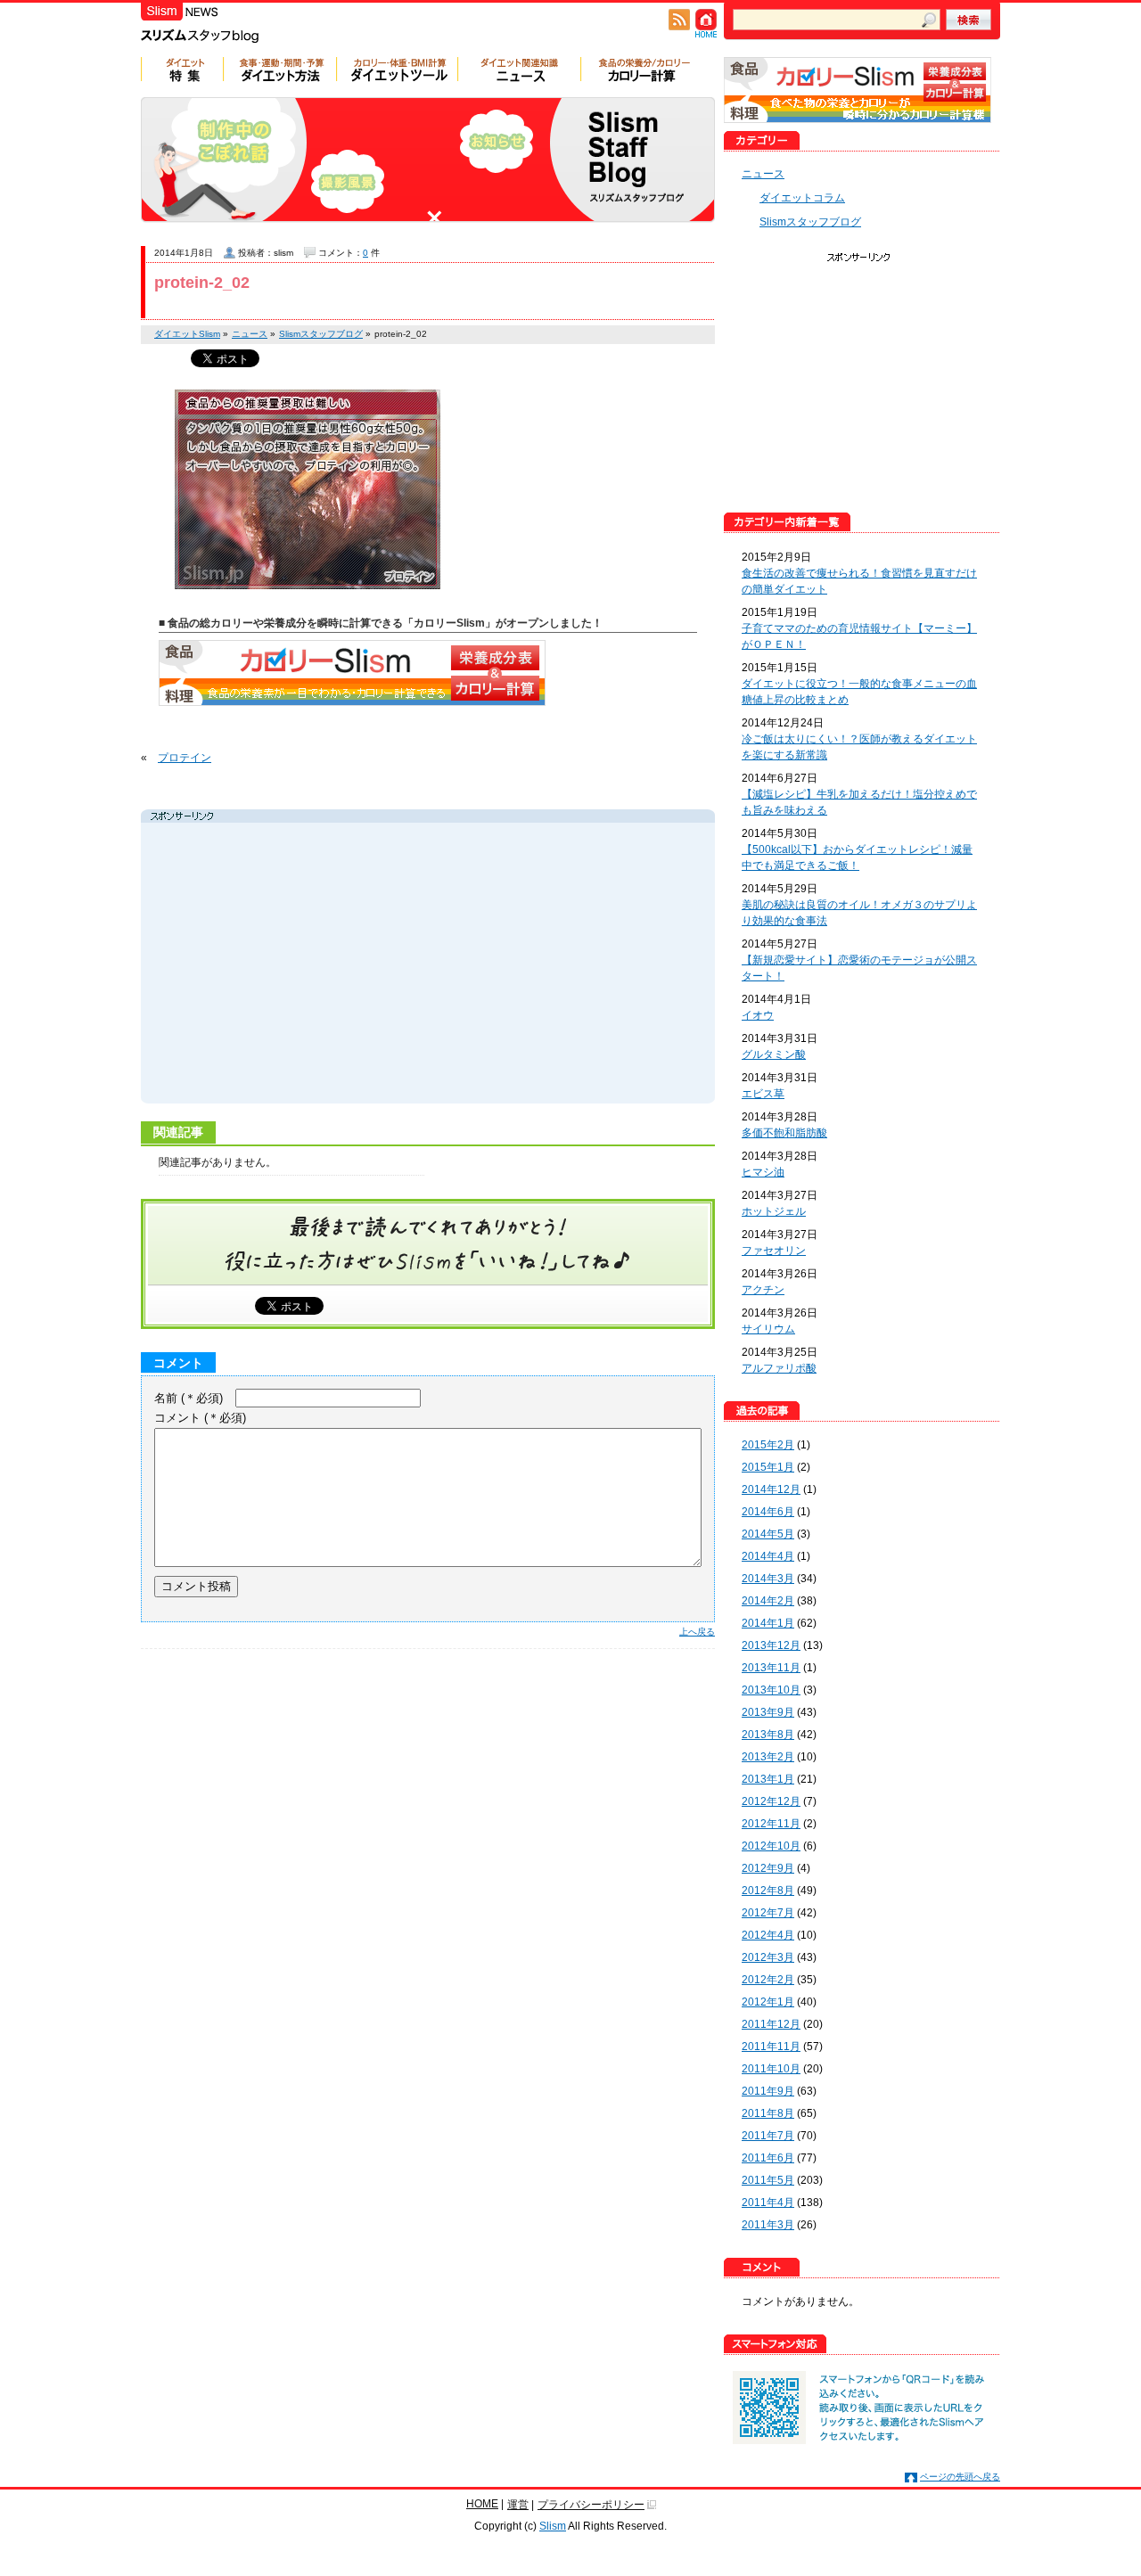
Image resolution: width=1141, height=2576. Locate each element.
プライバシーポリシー (591, 2505)
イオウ (758, 1015)
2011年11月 (771, 2047)
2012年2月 (768, 1980)
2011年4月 (768, 2203)
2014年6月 (768, 1512)
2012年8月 (768, 1891)
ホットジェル (774, 1211)
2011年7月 (768, 2136)
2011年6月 (768, 2158)
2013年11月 (771, 1668)
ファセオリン (774, 1251)
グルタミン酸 (774, 1054)
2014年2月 (768, 1601)
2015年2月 (768, 1445)
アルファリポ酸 (779, 1368)
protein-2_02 (202, 283)
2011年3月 (768, 2225)
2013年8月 (768, 1735)
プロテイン (185, 758)
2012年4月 (768, 1935)
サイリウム (768, 1329)
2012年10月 (771, 1846)
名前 (189, 1398)
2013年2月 (768, 1757)
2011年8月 (768, 2113)
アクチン (763, 1290)
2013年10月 (771, 1690)
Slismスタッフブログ (810, 222)
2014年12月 (771, 1489)
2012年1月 (768, 2002)
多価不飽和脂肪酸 (784, 1133)
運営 (518, 2505)
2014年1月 (768, 1623)
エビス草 (763, 1094)
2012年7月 (768, 1913)
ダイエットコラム (802, 198)
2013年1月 (768, 1779)
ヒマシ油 (763, 1172)
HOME (482, 2504)
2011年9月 (768, 2091)
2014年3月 (768, 1579)
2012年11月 (771, 1824)
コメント (200, 1418)
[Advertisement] (314, 965)
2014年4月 (768, 1556)
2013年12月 (771, 1645)
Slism (553, 2526)
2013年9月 (768, 1712)
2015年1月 (768, 1467)
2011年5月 (768, 2180)
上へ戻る (697, 1632)
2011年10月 (771, 2069)
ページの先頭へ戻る (960, 2477)
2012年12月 (771, 1801)
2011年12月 (771, 2024)
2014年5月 (768, 1534)
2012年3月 (768, 1957)
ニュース (763, 174)
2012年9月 (768, 1868)
